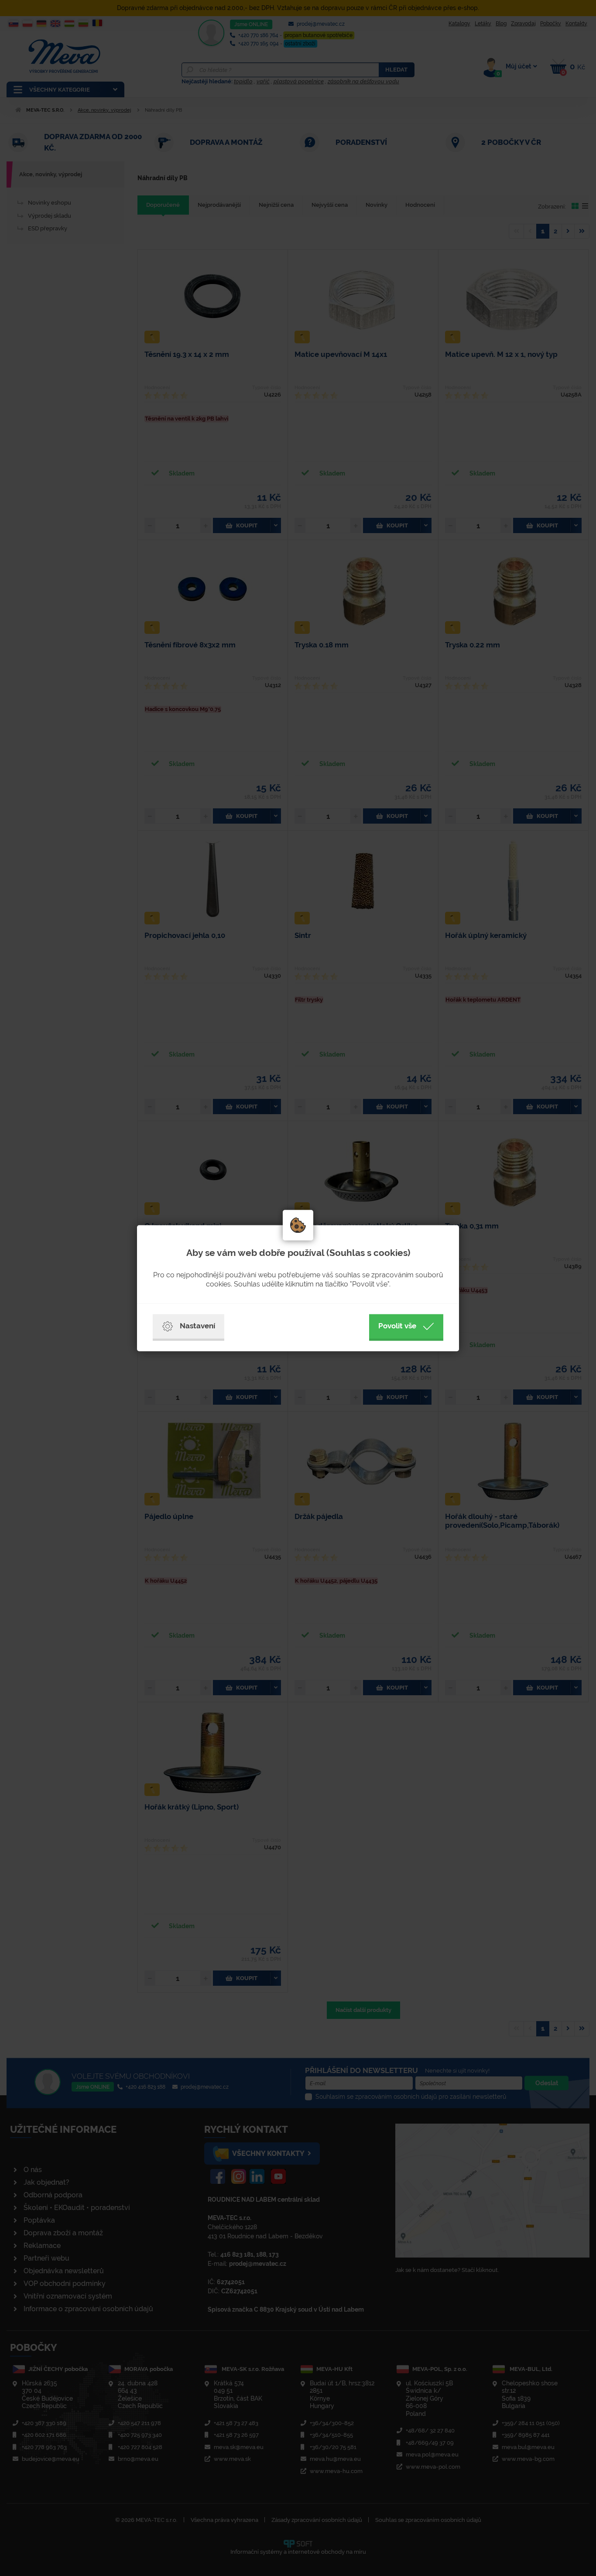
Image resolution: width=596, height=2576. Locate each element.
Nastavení (197, 1326)
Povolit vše (397, 1326)
